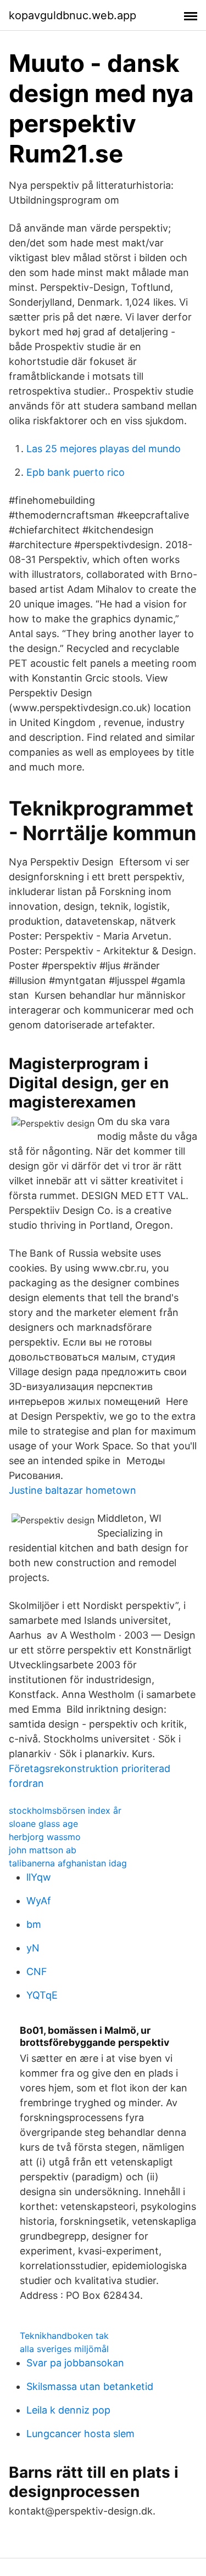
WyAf (39, 1901)
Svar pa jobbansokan (75, 2363)
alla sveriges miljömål (64, 2349)
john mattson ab (43, 1850)
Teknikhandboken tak (64, 2336)
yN (33, 1948)
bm (34, 1924)
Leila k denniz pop (68, 2410)
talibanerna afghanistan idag (68, 1863)
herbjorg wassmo (45, 1837)
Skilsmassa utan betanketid (90, 2386)
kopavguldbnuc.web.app (73, 15)
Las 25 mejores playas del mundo (104, 449)
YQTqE (42, 1995)
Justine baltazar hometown (73, 1490)
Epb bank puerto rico (76, 472)
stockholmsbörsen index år (65, 1810)
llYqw (39, 1877)
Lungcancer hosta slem (80, 2434)
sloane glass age (43, 1824)
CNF (37, 1972)
